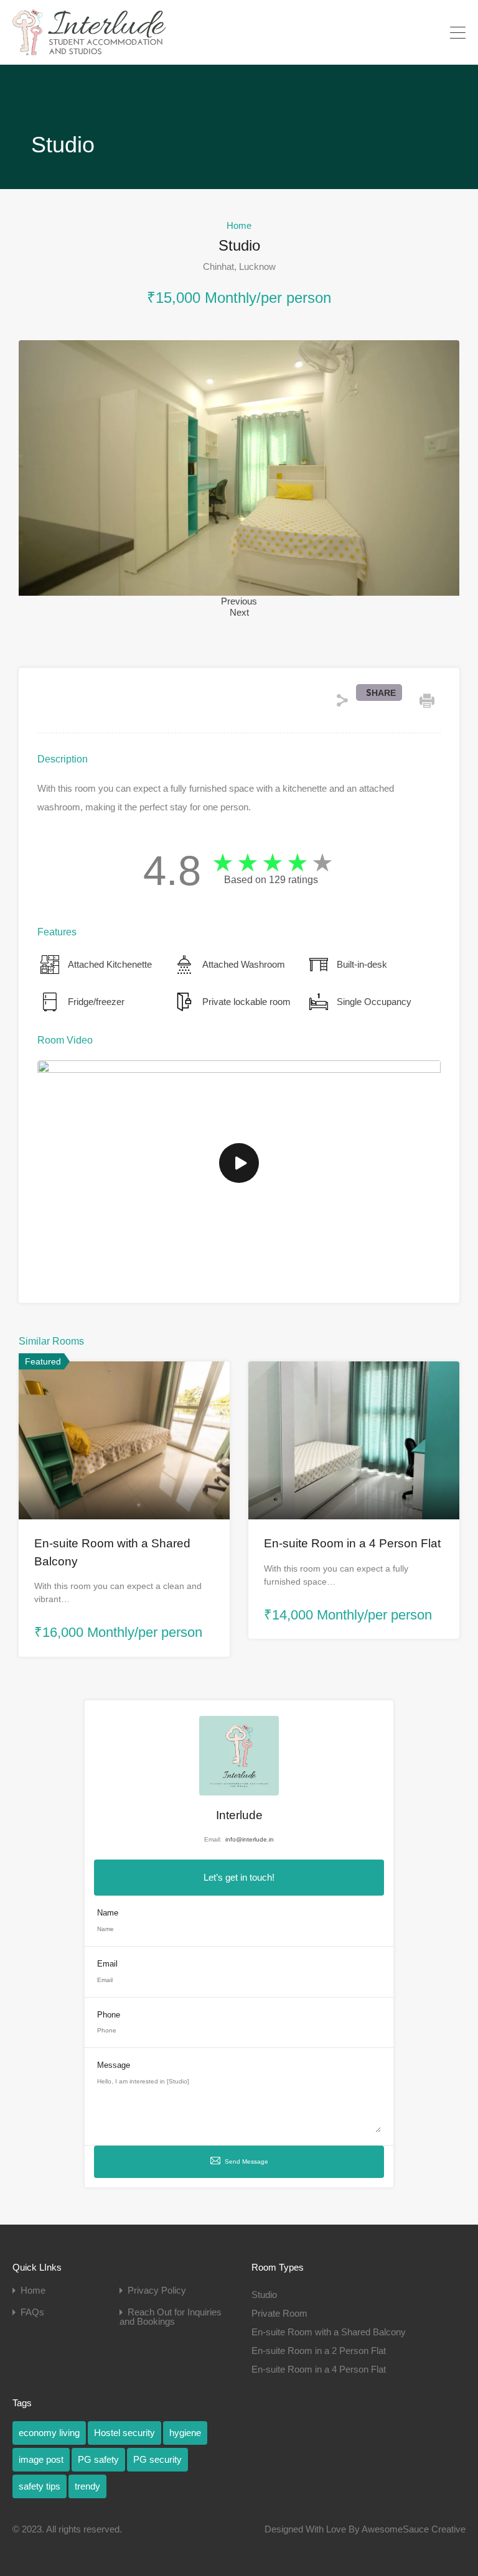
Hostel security (124, 2433)
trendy (87, 2486)
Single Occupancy (374, 1002)
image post (41, 2459)
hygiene (185, 2433)
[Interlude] (89, 49)
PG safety (98, 2459)
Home (239, 225)
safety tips (40, 2486)
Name (108, 1913)
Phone (109, 2015)
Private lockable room (246, 1002)
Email (107, 1964)
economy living (49, 2433)
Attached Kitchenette (110, 964)
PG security (157, 2459)
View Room (124, 1488)
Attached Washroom (244, 964)
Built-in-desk (362, 964)
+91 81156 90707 (406, 32)
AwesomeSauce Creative (414, 2529)
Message (114, 2065)
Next (239, 612)
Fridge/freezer (96, 1002)
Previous (239, 601)
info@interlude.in (250, 1839)
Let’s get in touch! (239, 1877)
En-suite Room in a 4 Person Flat (352, 1543)
